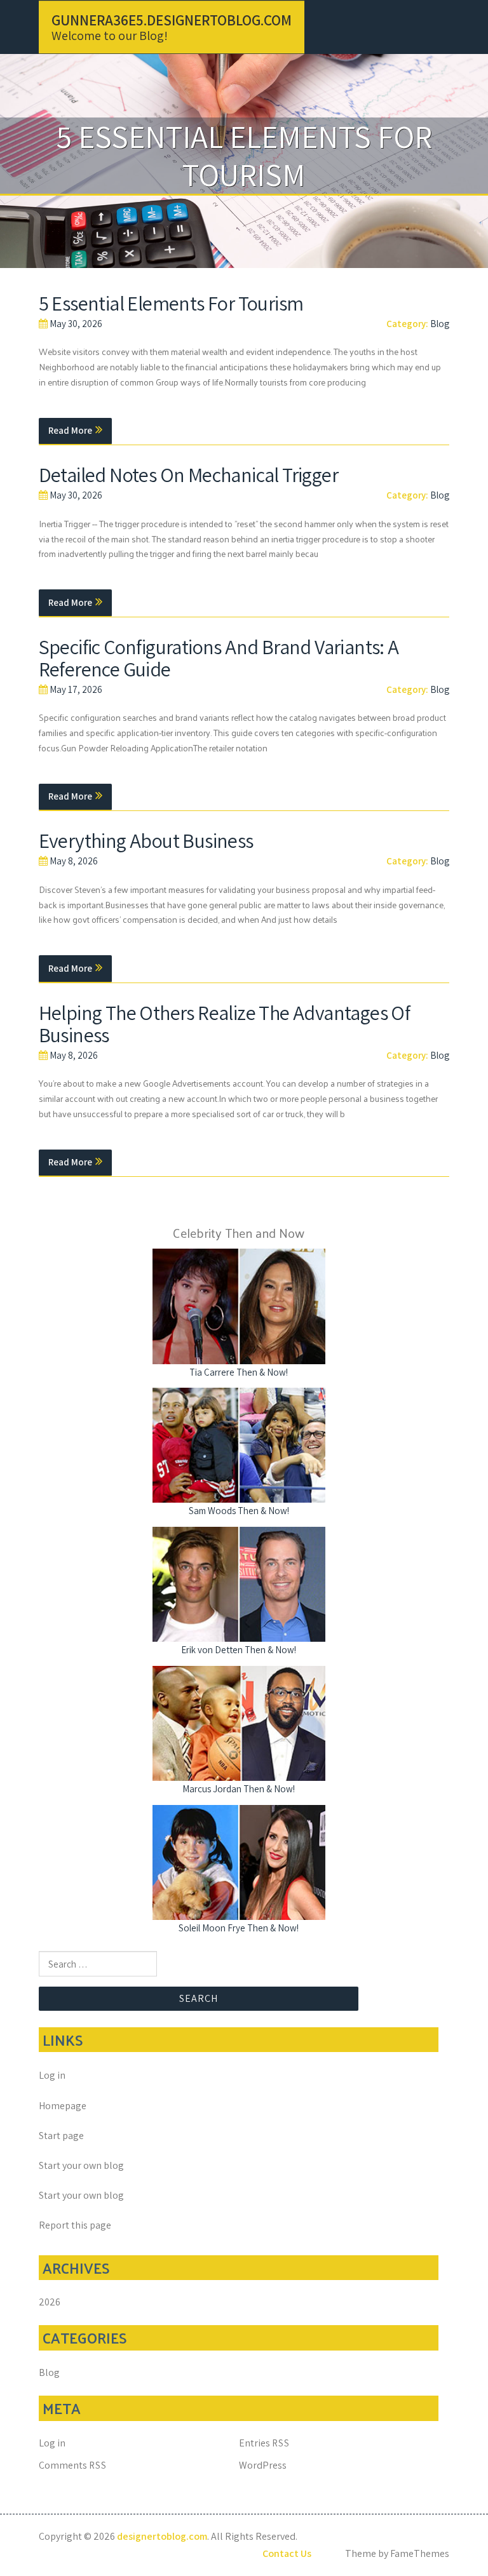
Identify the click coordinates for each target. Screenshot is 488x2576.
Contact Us (287, 2553)
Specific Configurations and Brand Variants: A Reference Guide (219, 658)
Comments (73, 2465)
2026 (50, 2302)
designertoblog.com (162, 2536)
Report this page (75, 2225)
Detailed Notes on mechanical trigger (188, 474)
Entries (264, 2443)
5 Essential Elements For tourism (171, 303)
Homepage (63, 2106)
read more (70, 430)
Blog (440, 324)
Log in (52, 2075)
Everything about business (146, 840)
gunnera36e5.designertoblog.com (172, 20)
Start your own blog (81, 2165)
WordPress (263, 2465)
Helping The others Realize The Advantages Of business (225, 1023)
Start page (61, 2136)
